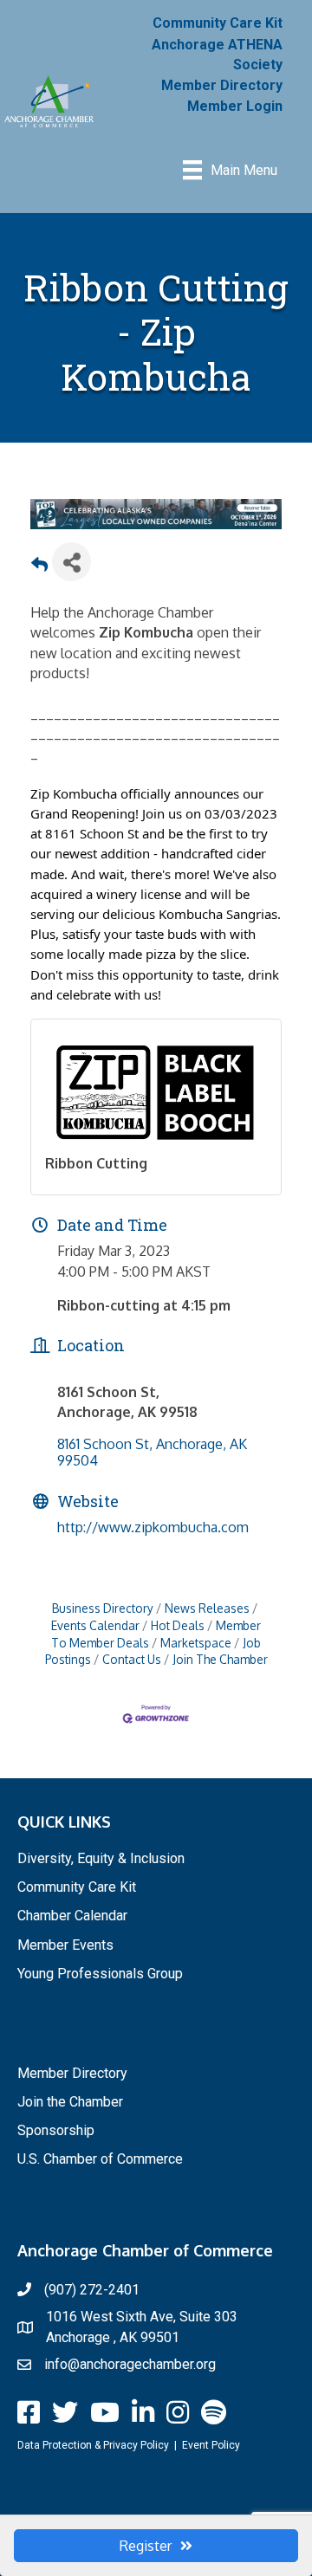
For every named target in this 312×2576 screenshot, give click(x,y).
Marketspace (196, 1643)
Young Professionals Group (100, 1974)
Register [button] (146, 2546)
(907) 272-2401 (92, 2290)
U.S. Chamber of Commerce (100, 2159)
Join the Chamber (70, 2102)
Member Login (235, 106)
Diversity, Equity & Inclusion (101, 1858)
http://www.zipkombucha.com (153, 1527)
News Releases (207, 1608)
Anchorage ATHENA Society (217, 55)
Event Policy (211, 2445)
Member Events (65, 1945)
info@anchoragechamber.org (130, 2364)
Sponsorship (56, 2130)
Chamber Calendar (72, 1916)
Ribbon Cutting (96, 1163)
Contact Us (132, 1659)
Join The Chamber (220, 1659)
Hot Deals (178, 1625)
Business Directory (103, 1608)
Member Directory (222, 85)
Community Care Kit (218, 23)
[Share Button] (71, 562)
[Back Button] (39, 567)
